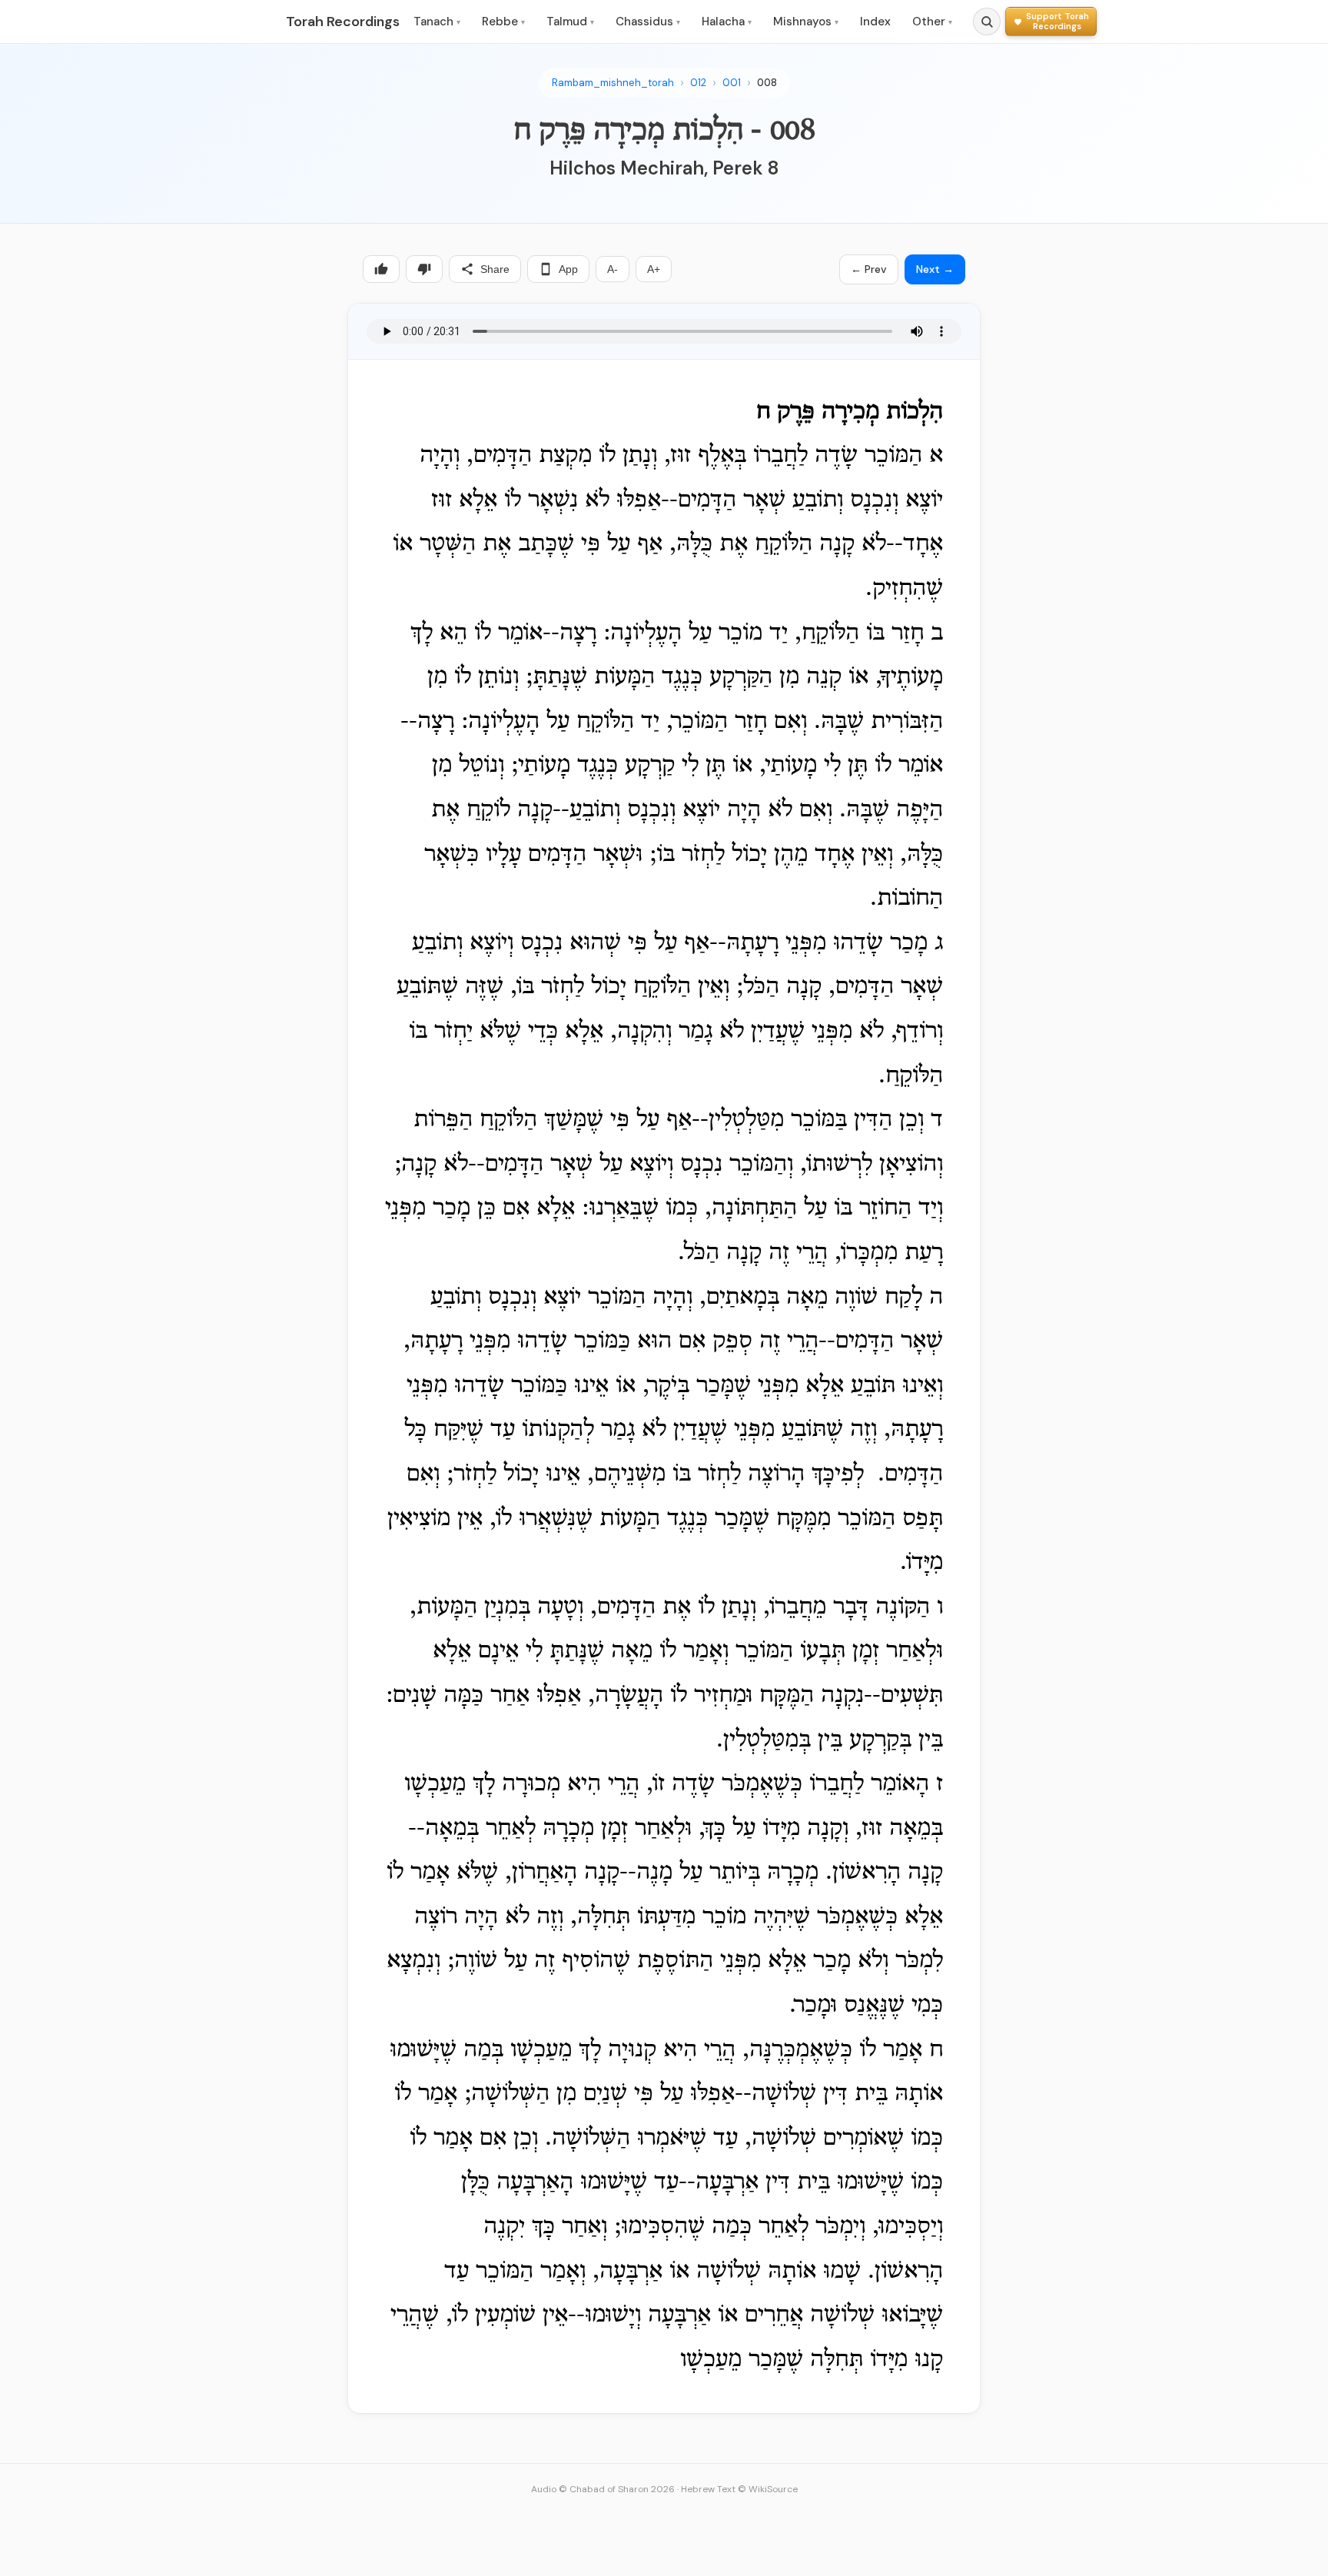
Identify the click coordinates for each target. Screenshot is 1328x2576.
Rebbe (503, 22)
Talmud (570, 22)
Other (932, 22)
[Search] (987, 22)
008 (767, 83)
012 (698, 83)
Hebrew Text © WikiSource (739, 2489)
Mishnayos (806, 22)
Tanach (437, 22)
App (568, 269)
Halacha (727, 22)
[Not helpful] (424, 269)
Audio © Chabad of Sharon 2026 (603, 2489)
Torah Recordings (343, 22)
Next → (935, 269)
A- (613, 269)
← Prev (869, 269)
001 (732, 83)
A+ (654, 269)
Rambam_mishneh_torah (613, 83)
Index (875, 22)
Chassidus (648, 22)
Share (495, 269)
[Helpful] (381, 269)
